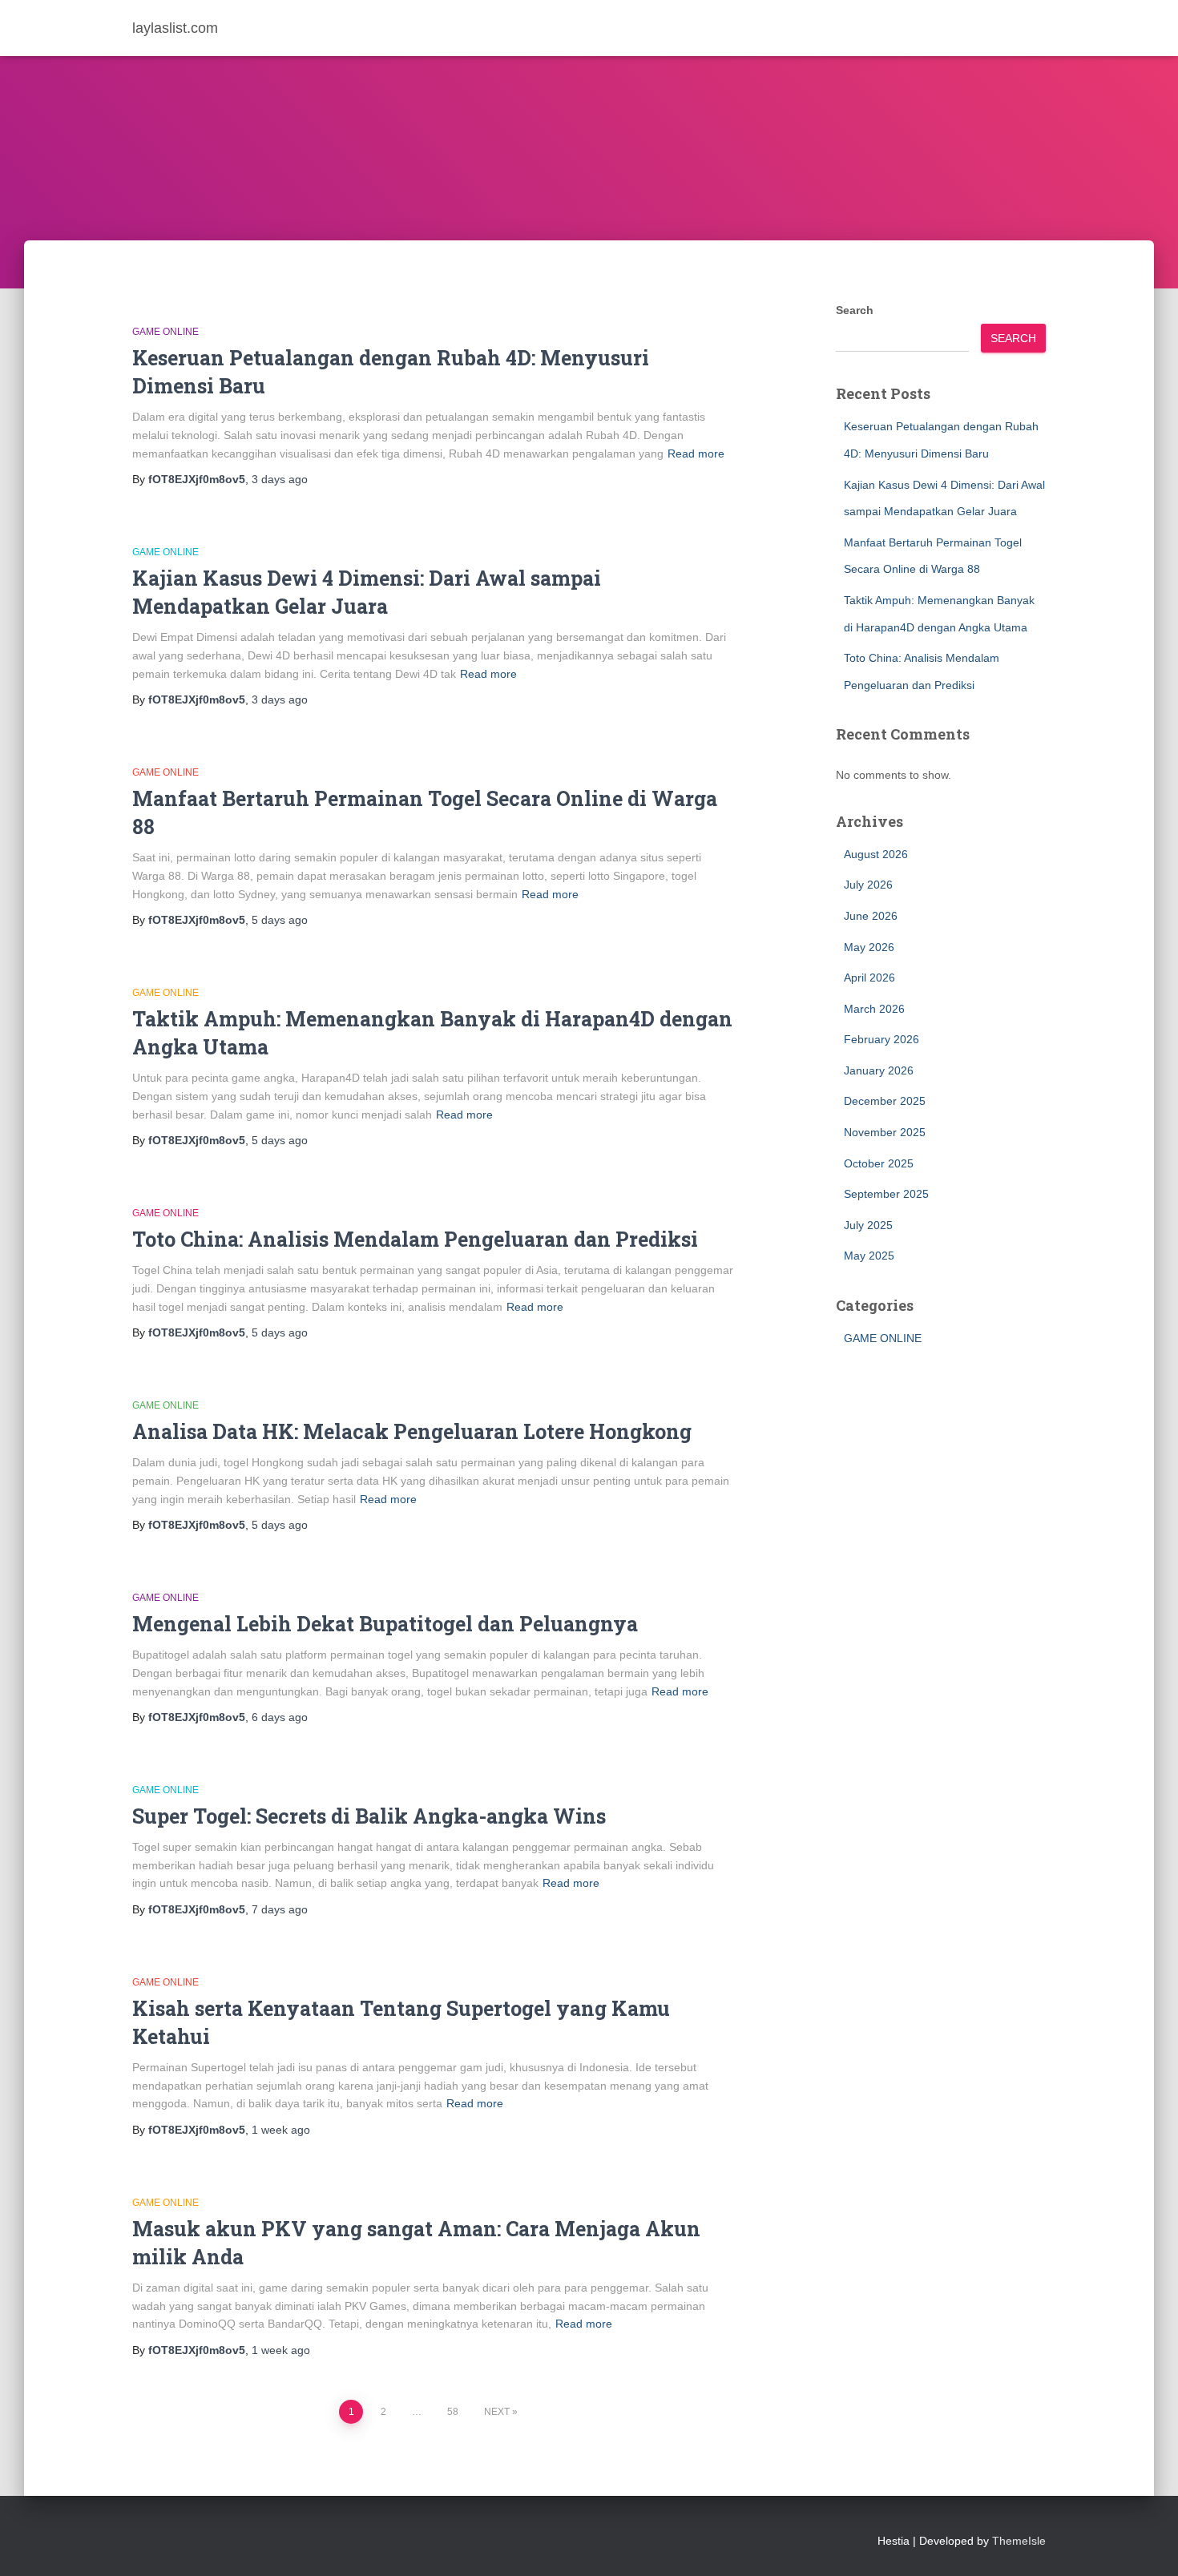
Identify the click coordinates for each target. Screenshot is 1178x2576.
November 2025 (885, 1132)
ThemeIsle (1019, 2541)
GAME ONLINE (165, 332)
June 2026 (871, 916)
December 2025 (885, 1101)
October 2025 (879, 1163)
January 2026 (879, 1070)
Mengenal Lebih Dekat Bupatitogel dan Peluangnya (385, 1624)
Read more (696, 454)
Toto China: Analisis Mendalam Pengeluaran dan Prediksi (415, 1239)
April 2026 (869, 978)
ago (280, 479)
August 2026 (876, 854)
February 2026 (881, 1039)
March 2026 (874, 1009)
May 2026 (869, 947)
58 (453, 2412)
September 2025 (886, 1194)
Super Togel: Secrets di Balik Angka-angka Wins (369, 1816)
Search (855, 310)
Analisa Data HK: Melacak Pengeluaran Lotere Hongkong (412, 1431)
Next (497, 2412)
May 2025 (869, 1256)
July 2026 (868, 885)
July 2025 (868, 1225)
